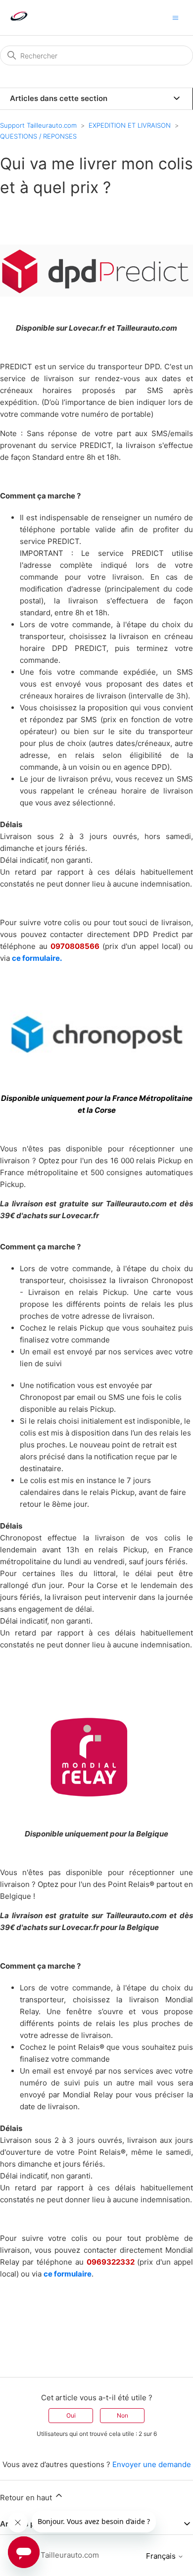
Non (122, 2415)
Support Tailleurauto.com (38, 125)
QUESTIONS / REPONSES (38, 136)
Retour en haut (27, 2498)
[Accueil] (19, 23)
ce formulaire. (37, 958)
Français (162, 2556)
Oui (71, 2415)
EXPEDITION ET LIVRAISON (130, 125)
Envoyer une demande (152, 2464)
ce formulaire (68, 2274)
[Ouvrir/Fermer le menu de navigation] (175, 17)
